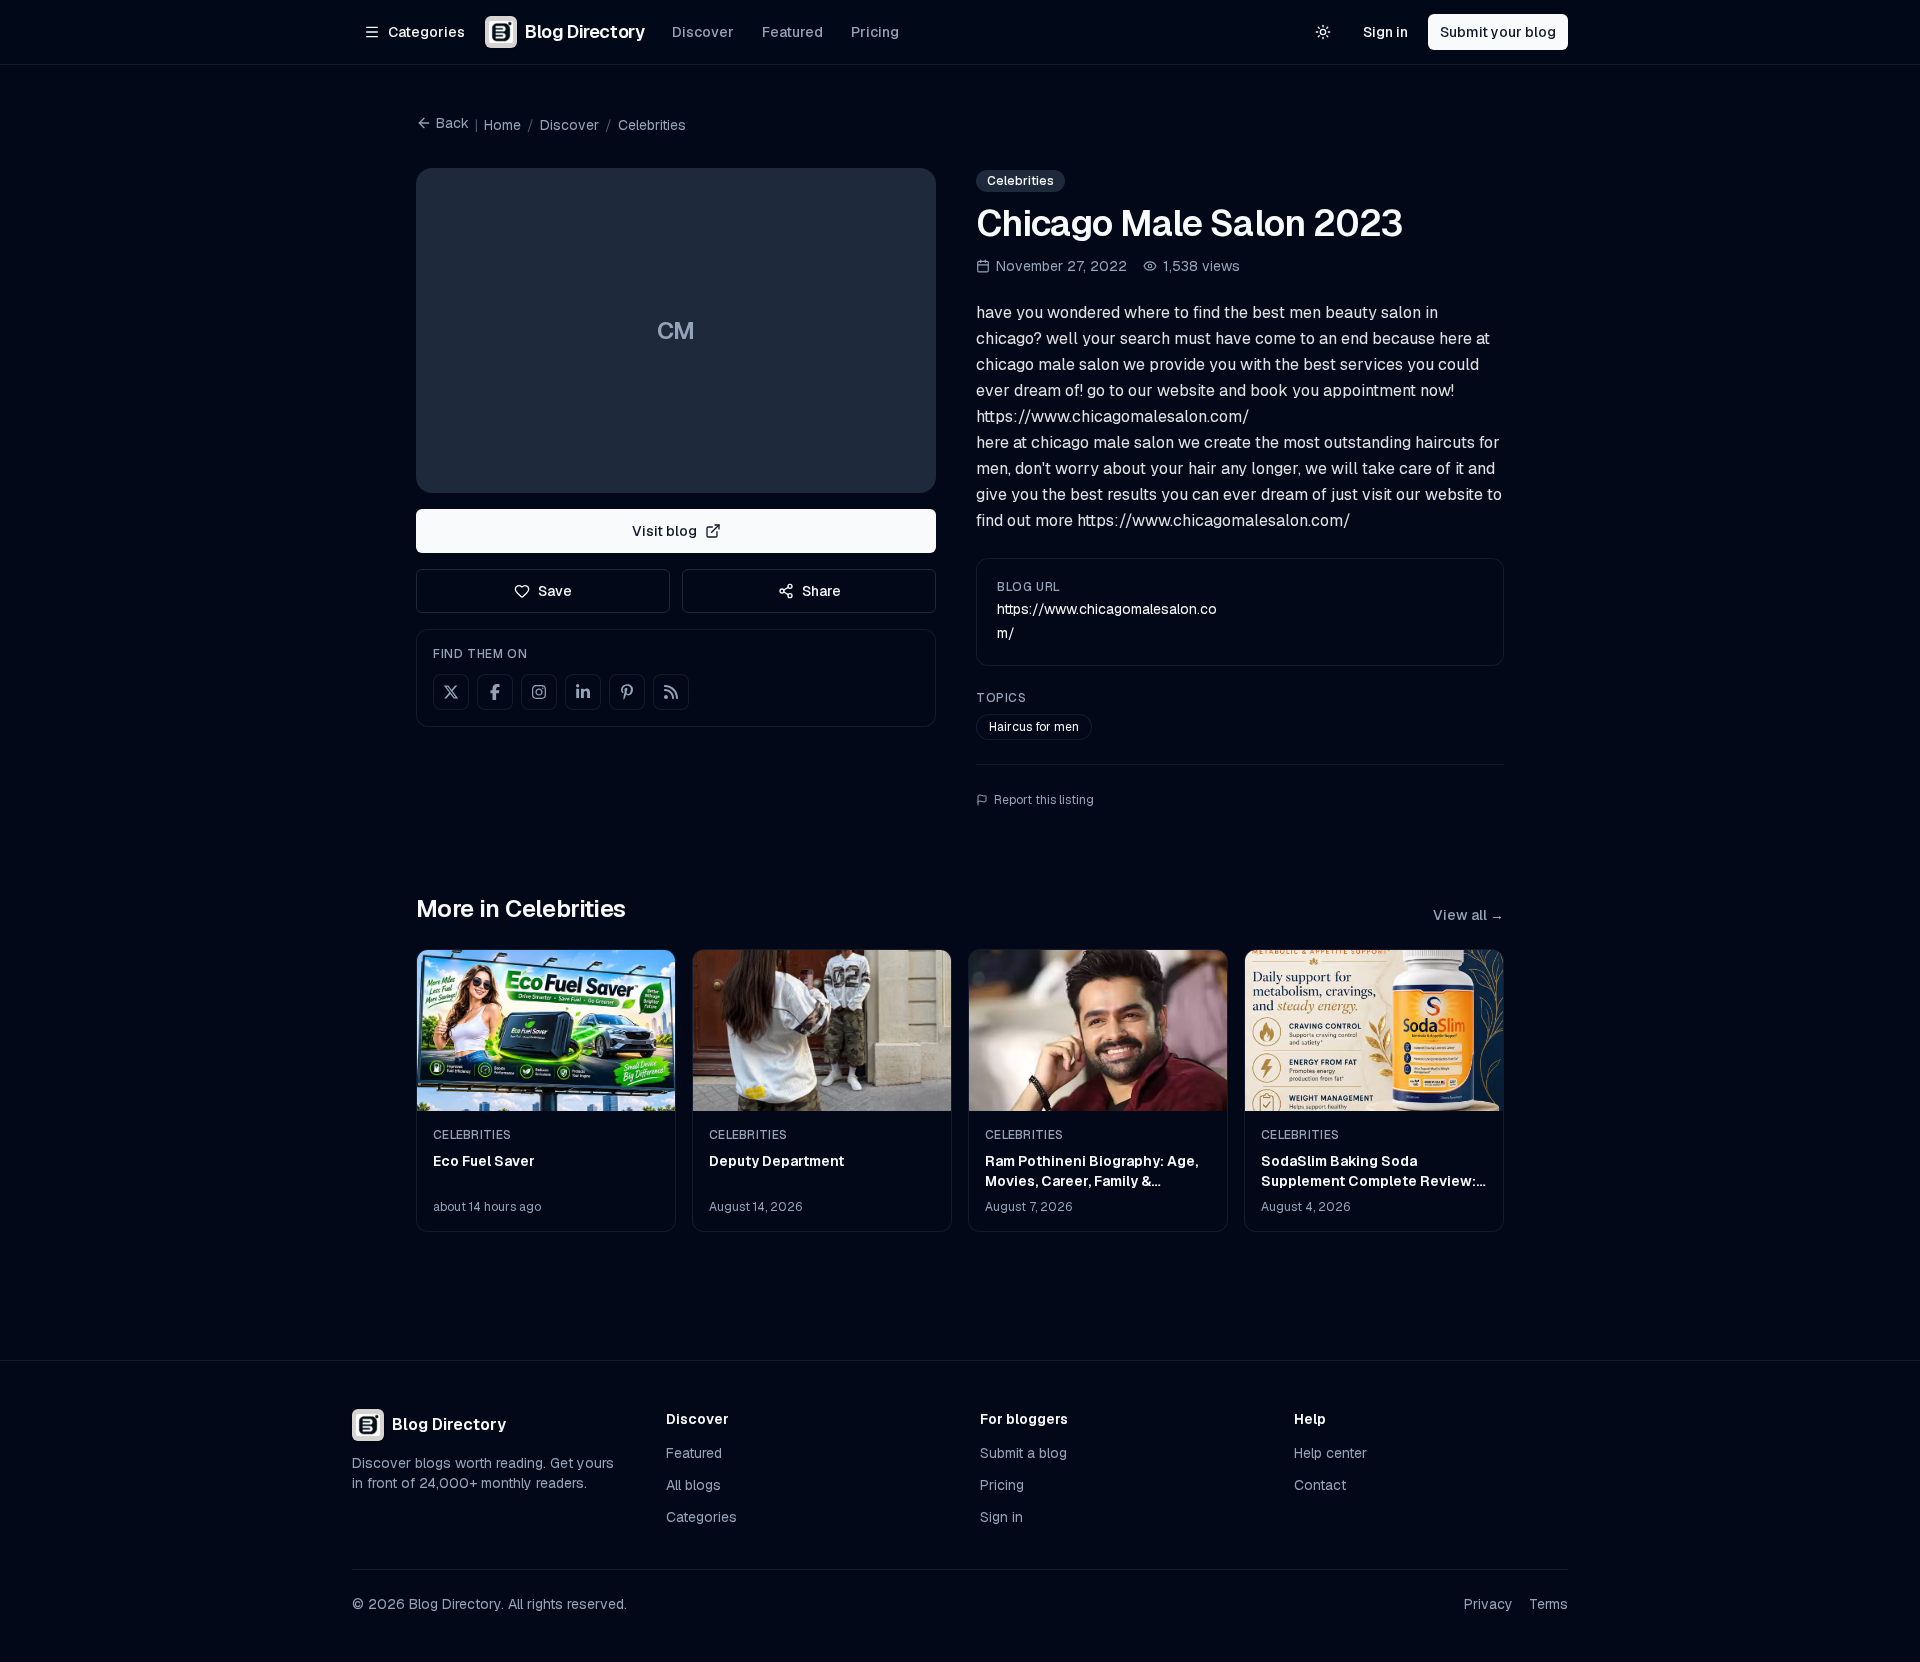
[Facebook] (495, 692)
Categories (701, 1517)
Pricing (875, 32)
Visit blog (664, 531)
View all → (1468, 915)
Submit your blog (1498, 32)
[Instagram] (539, 692)
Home (502, 125)
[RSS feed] (671, 692)
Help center (1330, 1453)
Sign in (1385, 32)
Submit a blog (1023, 1453)
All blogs (693, 1485)
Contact (1320, 1485)
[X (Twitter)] (451, 692)
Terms (1548, 1604)
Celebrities (652, 125)
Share (821, 591)
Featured (792, 32)
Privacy (1488, 1604)
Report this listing (1044, 800)
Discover (703, 32)
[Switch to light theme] (1323, 32)
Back (452, 123)
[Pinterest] (627, 692)
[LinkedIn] (583, 692)
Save (555, 591)
